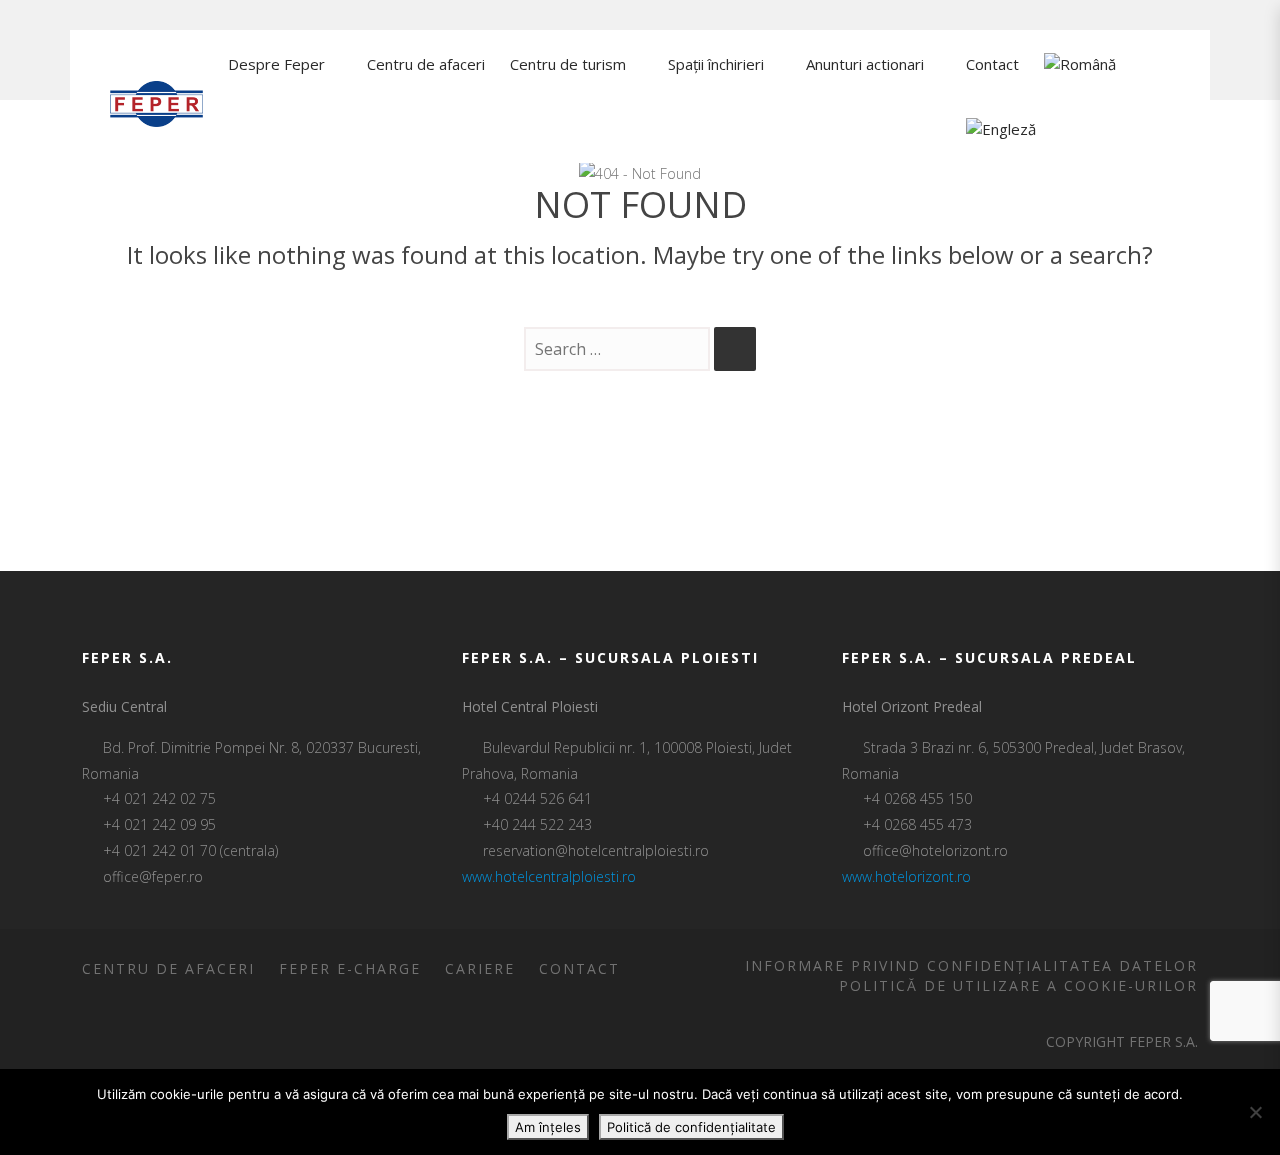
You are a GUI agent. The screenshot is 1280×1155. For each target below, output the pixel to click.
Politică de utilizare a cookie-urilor (1018, 985)
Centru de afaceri (168, 968)
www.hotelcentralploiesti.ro (549, 876)
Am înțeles (548, 1127)
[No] (1255, 1112)
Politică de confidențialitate (691, 1127)
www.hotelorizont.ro (906, 876)
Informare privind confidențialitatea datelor (971, 965)
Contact (579, 968)
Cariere (480, 968)
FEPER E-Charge (350, 968)
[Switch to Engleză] (1001, 130)
